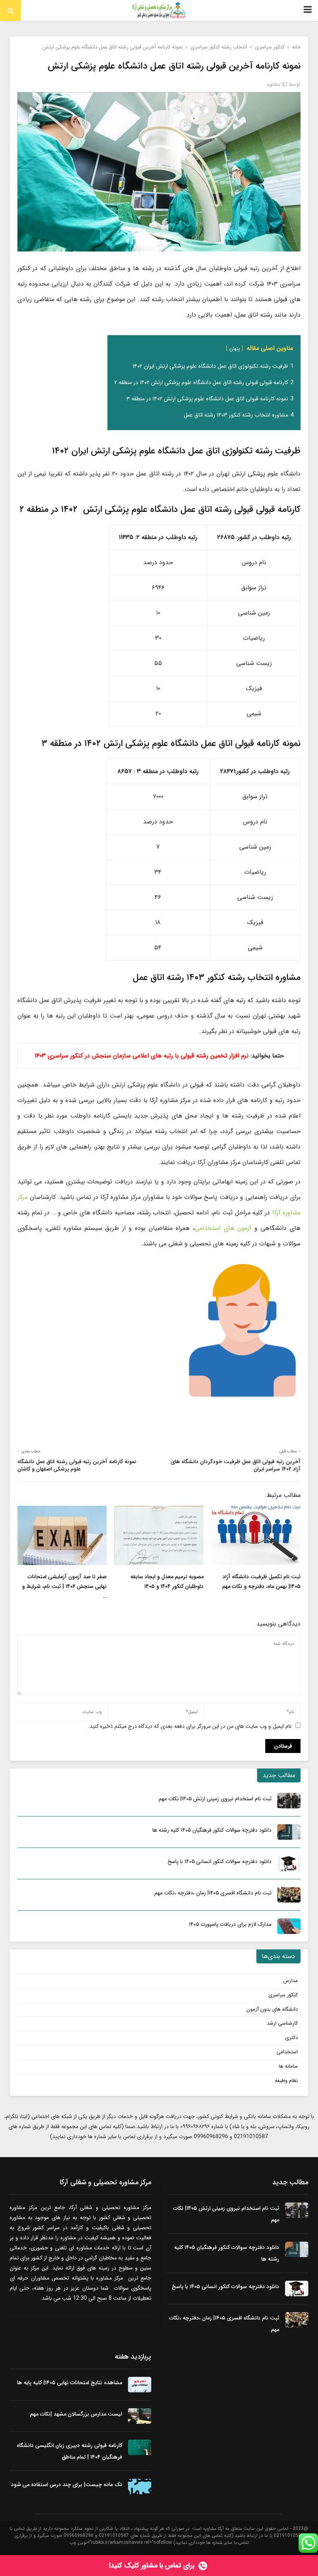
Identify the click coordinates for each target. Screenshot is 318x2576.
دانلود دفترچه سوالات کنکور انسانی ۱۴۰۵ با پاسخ (219, 1861)
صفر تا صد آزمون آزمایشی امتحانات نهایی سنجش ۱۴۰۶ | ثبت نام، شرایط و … (64, 1586)
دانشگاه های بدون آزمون (272, 2009)
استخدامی (287, 2052)
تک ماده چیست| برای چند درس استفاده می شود (67, 2485)
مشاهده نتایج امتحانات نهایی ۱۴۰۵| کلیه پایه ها (70, 2383)
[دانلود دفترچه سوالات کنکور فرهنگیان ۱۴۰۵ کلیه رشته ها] (289, 1832)
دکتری (291, 2038)
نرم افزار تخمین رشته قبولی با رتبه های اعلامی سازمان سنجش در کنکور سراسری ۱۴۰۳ (142, 1056)
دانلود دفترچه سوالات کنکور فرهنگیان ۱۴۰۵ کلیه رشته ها (212, 1830)
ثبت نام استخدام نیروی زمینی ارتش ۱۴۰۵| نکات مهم (215, 1799)
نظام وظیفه (286, 2081)
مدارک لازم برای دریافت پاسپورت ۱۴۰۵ (230, 1924)
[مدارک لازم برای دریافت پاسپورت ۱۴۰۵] (289, 1926)
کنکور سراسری (283, 1995)
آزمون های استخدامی (223, 1228)
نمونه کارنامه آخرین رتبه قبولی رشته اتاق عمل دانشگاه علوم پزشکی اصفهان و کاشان (77, 1465)
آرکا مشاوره (277, 84)
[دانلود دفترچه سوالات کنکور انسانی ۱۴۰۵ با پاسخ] (289, 1863)
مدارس (290, 1981)
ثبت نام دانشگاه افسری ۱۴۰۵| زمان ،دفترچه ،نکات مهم (213, 1893)
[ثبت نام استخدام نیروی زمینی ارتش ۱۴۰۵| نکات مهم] (289, 1801)
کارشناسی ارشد (282, 2023)
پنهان (235, 349)
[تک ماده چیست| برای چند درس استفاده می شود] (140, 2486)
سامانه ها (288, 2066)
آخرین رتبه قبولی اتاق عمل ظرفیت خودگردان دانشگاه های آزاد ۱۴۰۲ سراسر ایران (236, 1465)
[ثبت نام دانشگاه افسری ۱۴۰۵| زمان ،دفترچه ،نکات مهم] (289, 1895)
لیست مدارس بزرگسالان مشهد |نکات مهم (76, 2414)
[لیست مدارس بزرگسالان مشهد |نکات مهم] (140, 2416)
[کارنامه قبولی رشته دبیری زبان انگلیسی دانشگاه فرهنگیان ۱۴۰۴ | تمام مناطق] (140, 2447)
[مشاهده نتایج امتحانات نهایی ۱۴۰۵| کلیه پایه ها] (140, 2385)
